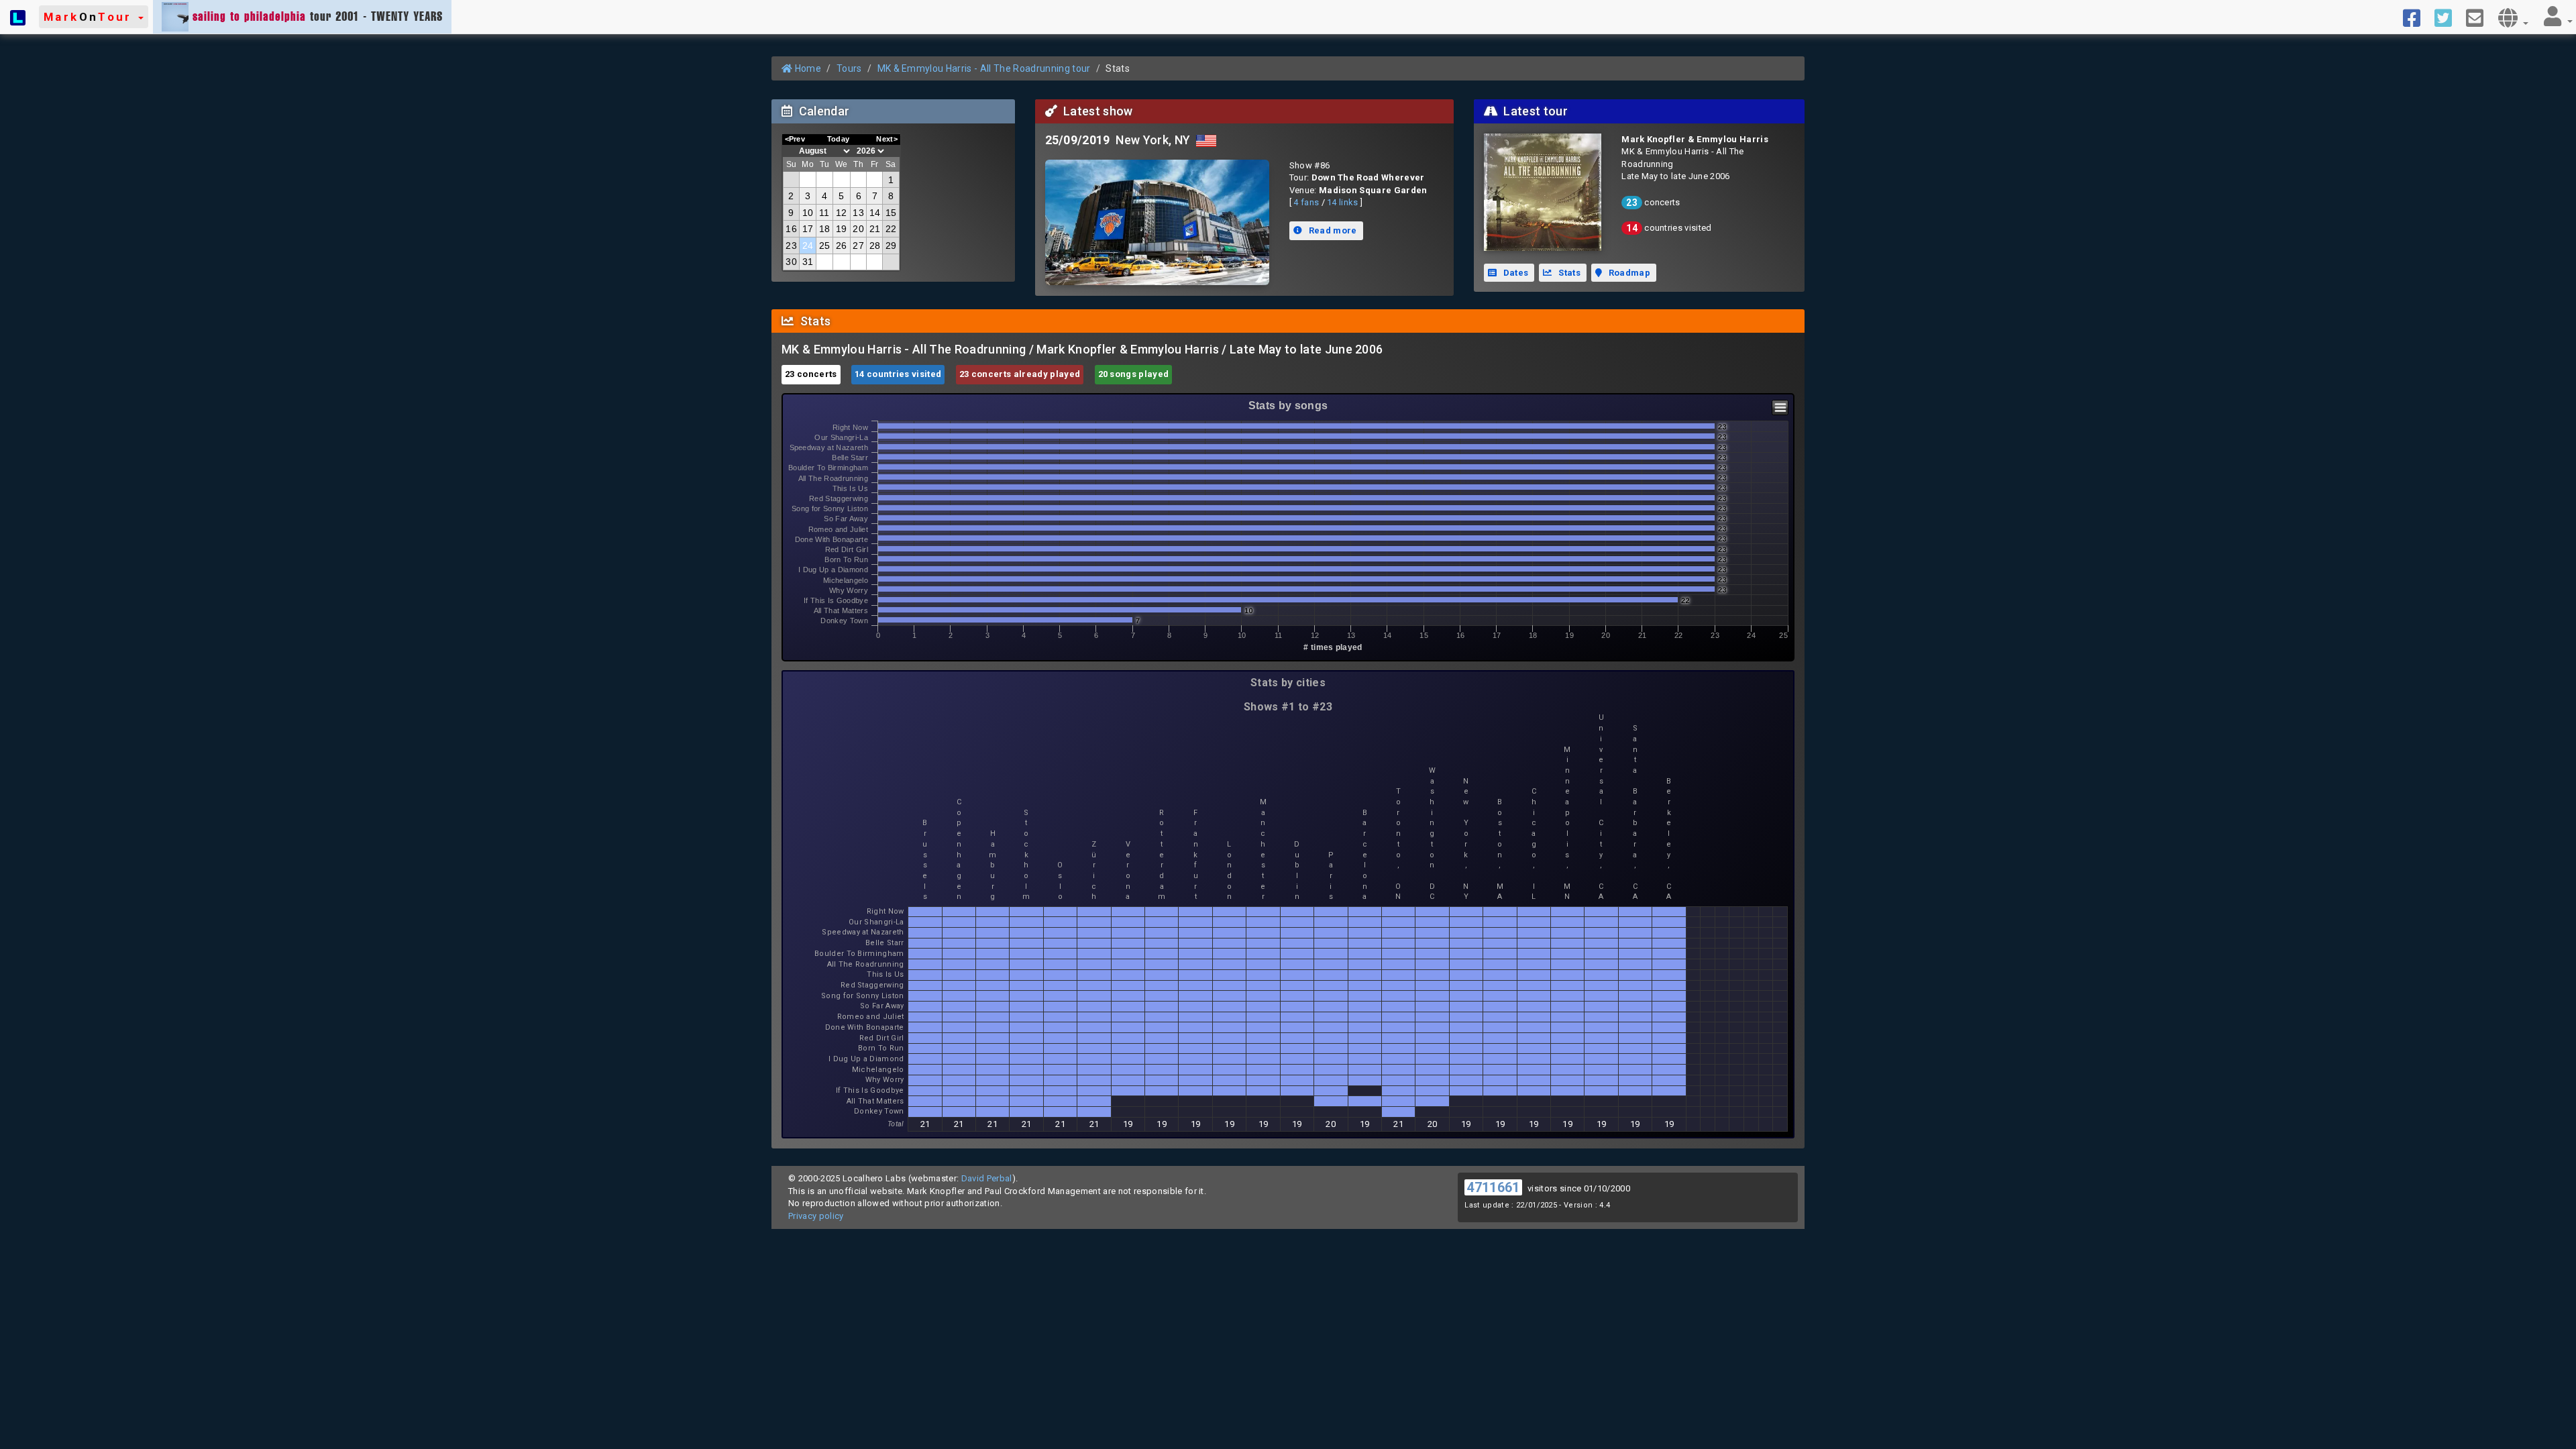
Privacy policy (816, 1216)
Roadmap (1628, 273)
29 (891, 246)
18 (825, 229)
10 (808, 213)
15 (891, 213)
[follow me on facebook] (2417, 17)
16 (791, 229)
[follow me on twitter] (2448, 17)
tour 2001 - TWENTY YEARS (318, 16)
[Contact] (2480, 17)
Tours (849, 68)
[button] (94, 17)
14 (875, 213)
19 (842, 229)
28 (875, 246)
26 (842, 246)
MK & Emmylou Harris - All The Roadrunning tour (984, 68)
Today (839, 139)
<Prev (795, 139)
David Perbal (987, 1178)
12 (842, 213)
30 (791, 262)
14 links (1343, 202)
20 (858, 229)
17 (808, 229)
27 (858, 246)
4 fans (1306, 202)
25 (825, 246)
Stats (1568, 273)
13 (858, 213)
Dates (1514, 273)
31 (808, 262)
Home (807, 68)
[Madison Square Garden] (1157, 223)
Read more (1331, 230)
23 (791, 246)
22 (891, 229)
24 (808, 246)
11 (824, 213)
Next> (887, 139)
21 (875, 229)
